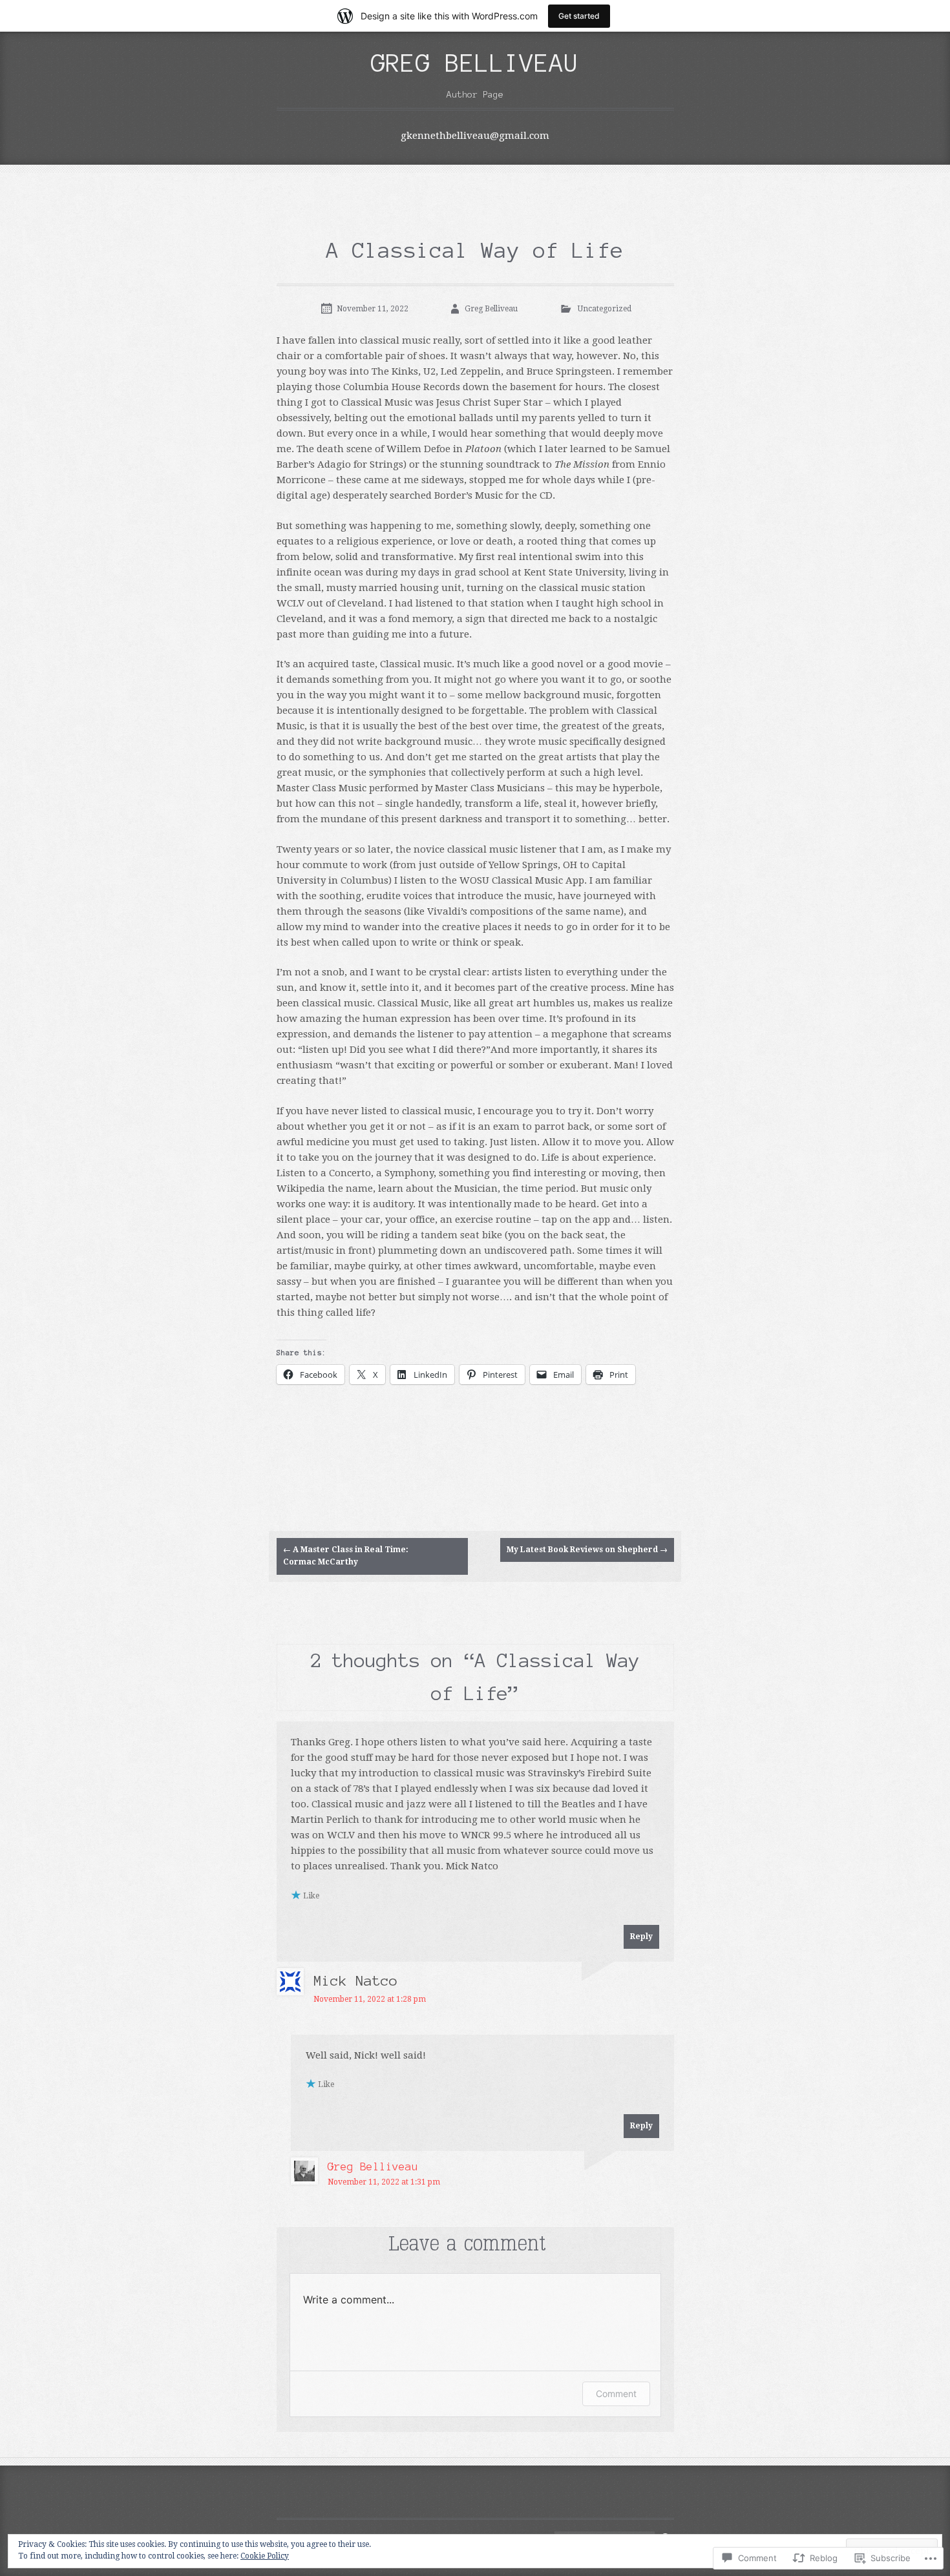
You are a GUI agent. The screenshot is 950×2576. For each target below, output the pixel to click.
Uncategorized (605, 309)
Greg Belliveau (475, 63)
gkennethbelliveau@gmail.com (475, 136)
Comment (616, 2394)
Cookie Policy (265, 2556)
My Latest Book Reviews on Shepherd (587, 1550)
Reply (641, 1937)
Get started (579, 16)
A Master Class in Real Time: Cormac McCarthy (346, 1556)
